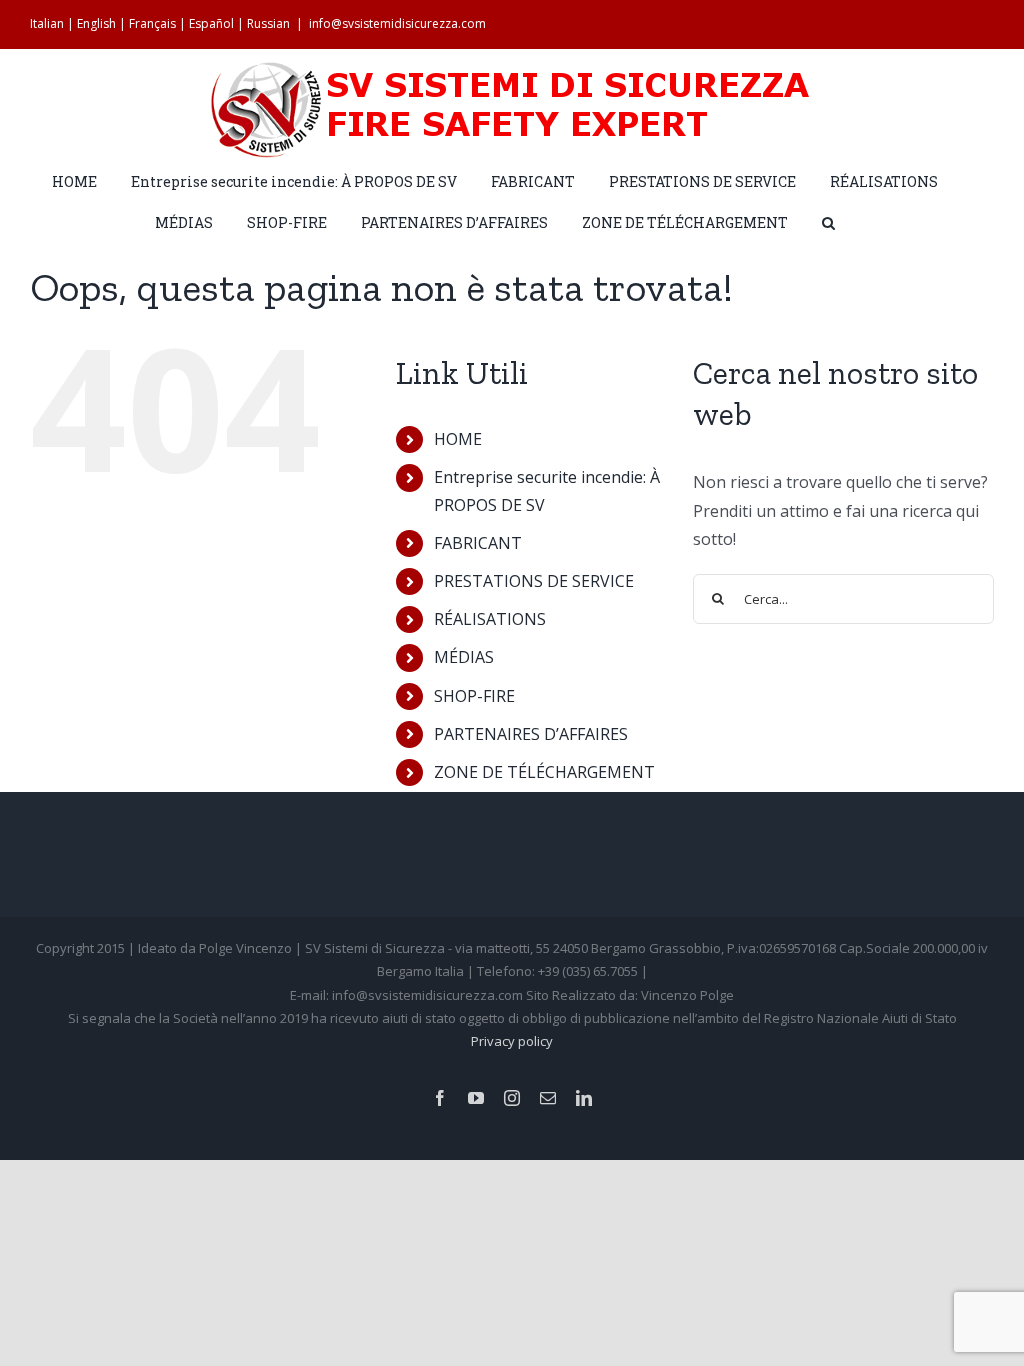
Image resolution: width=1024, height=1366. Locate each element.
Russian (268, 23)
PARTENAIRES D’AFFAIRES (531, 734)
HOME (458, 439)
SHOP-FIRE (474, 696)
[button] (828, 221)
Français (152, 23)
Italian (47, 23)
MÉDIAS (464, 657)
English (96, 23)
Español (211, 23)
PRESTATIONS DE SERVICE (534, 581)
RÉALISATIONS (490, 619)
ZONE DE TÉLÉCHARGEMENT (544, 772)
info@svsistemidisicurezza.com (397, 23)
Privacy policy (512, 1041)
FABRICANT (478, 543)
